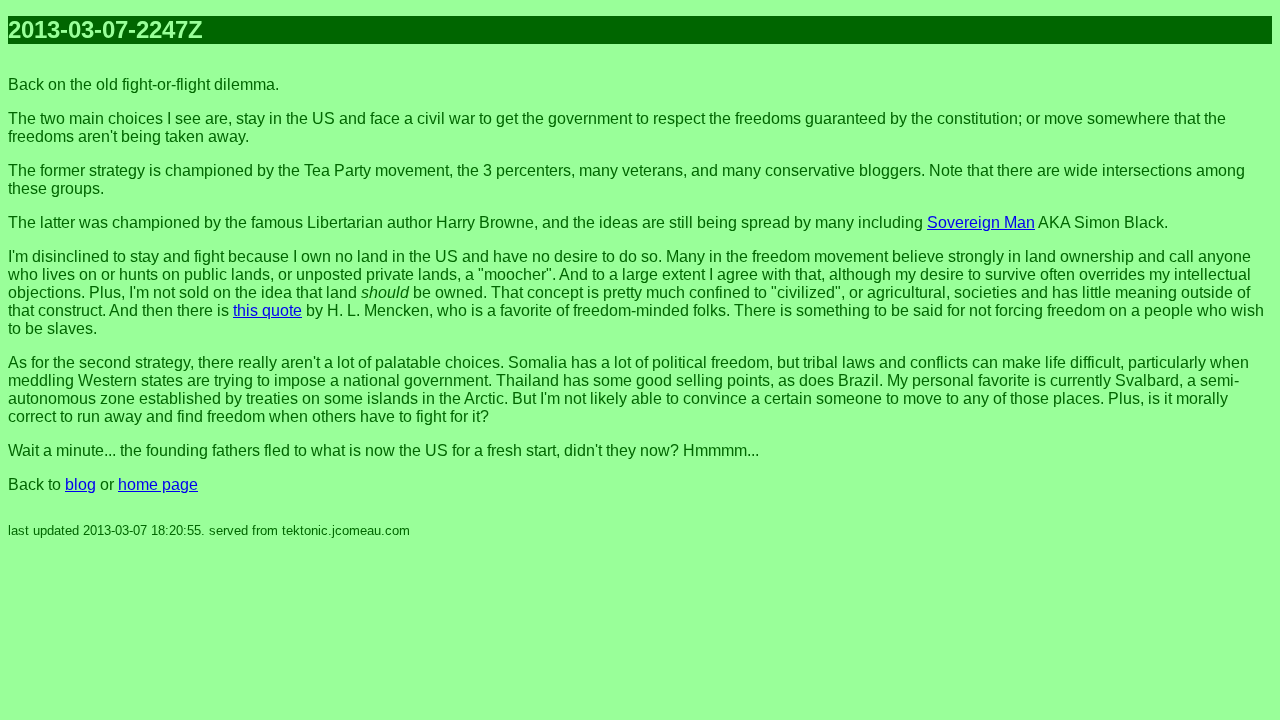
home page (158, 484)
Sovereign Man (981, 222)
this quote (267, 310)
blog (80, 484)
